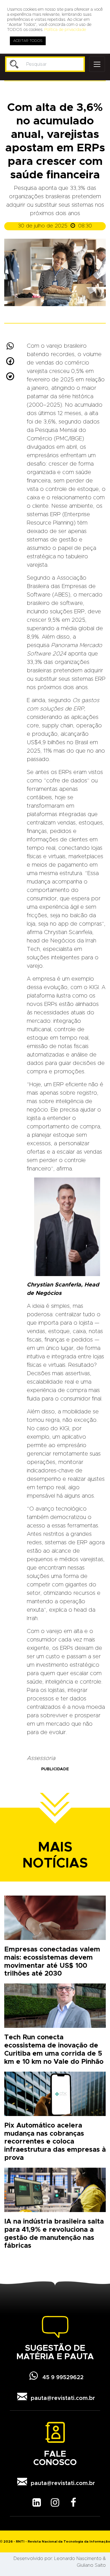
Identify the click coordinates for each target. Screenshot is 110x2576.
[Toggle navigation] (97, 64)
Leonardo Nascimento (78, 2559)
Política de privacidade (65, 30)
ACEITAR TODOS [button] (28, 41)
